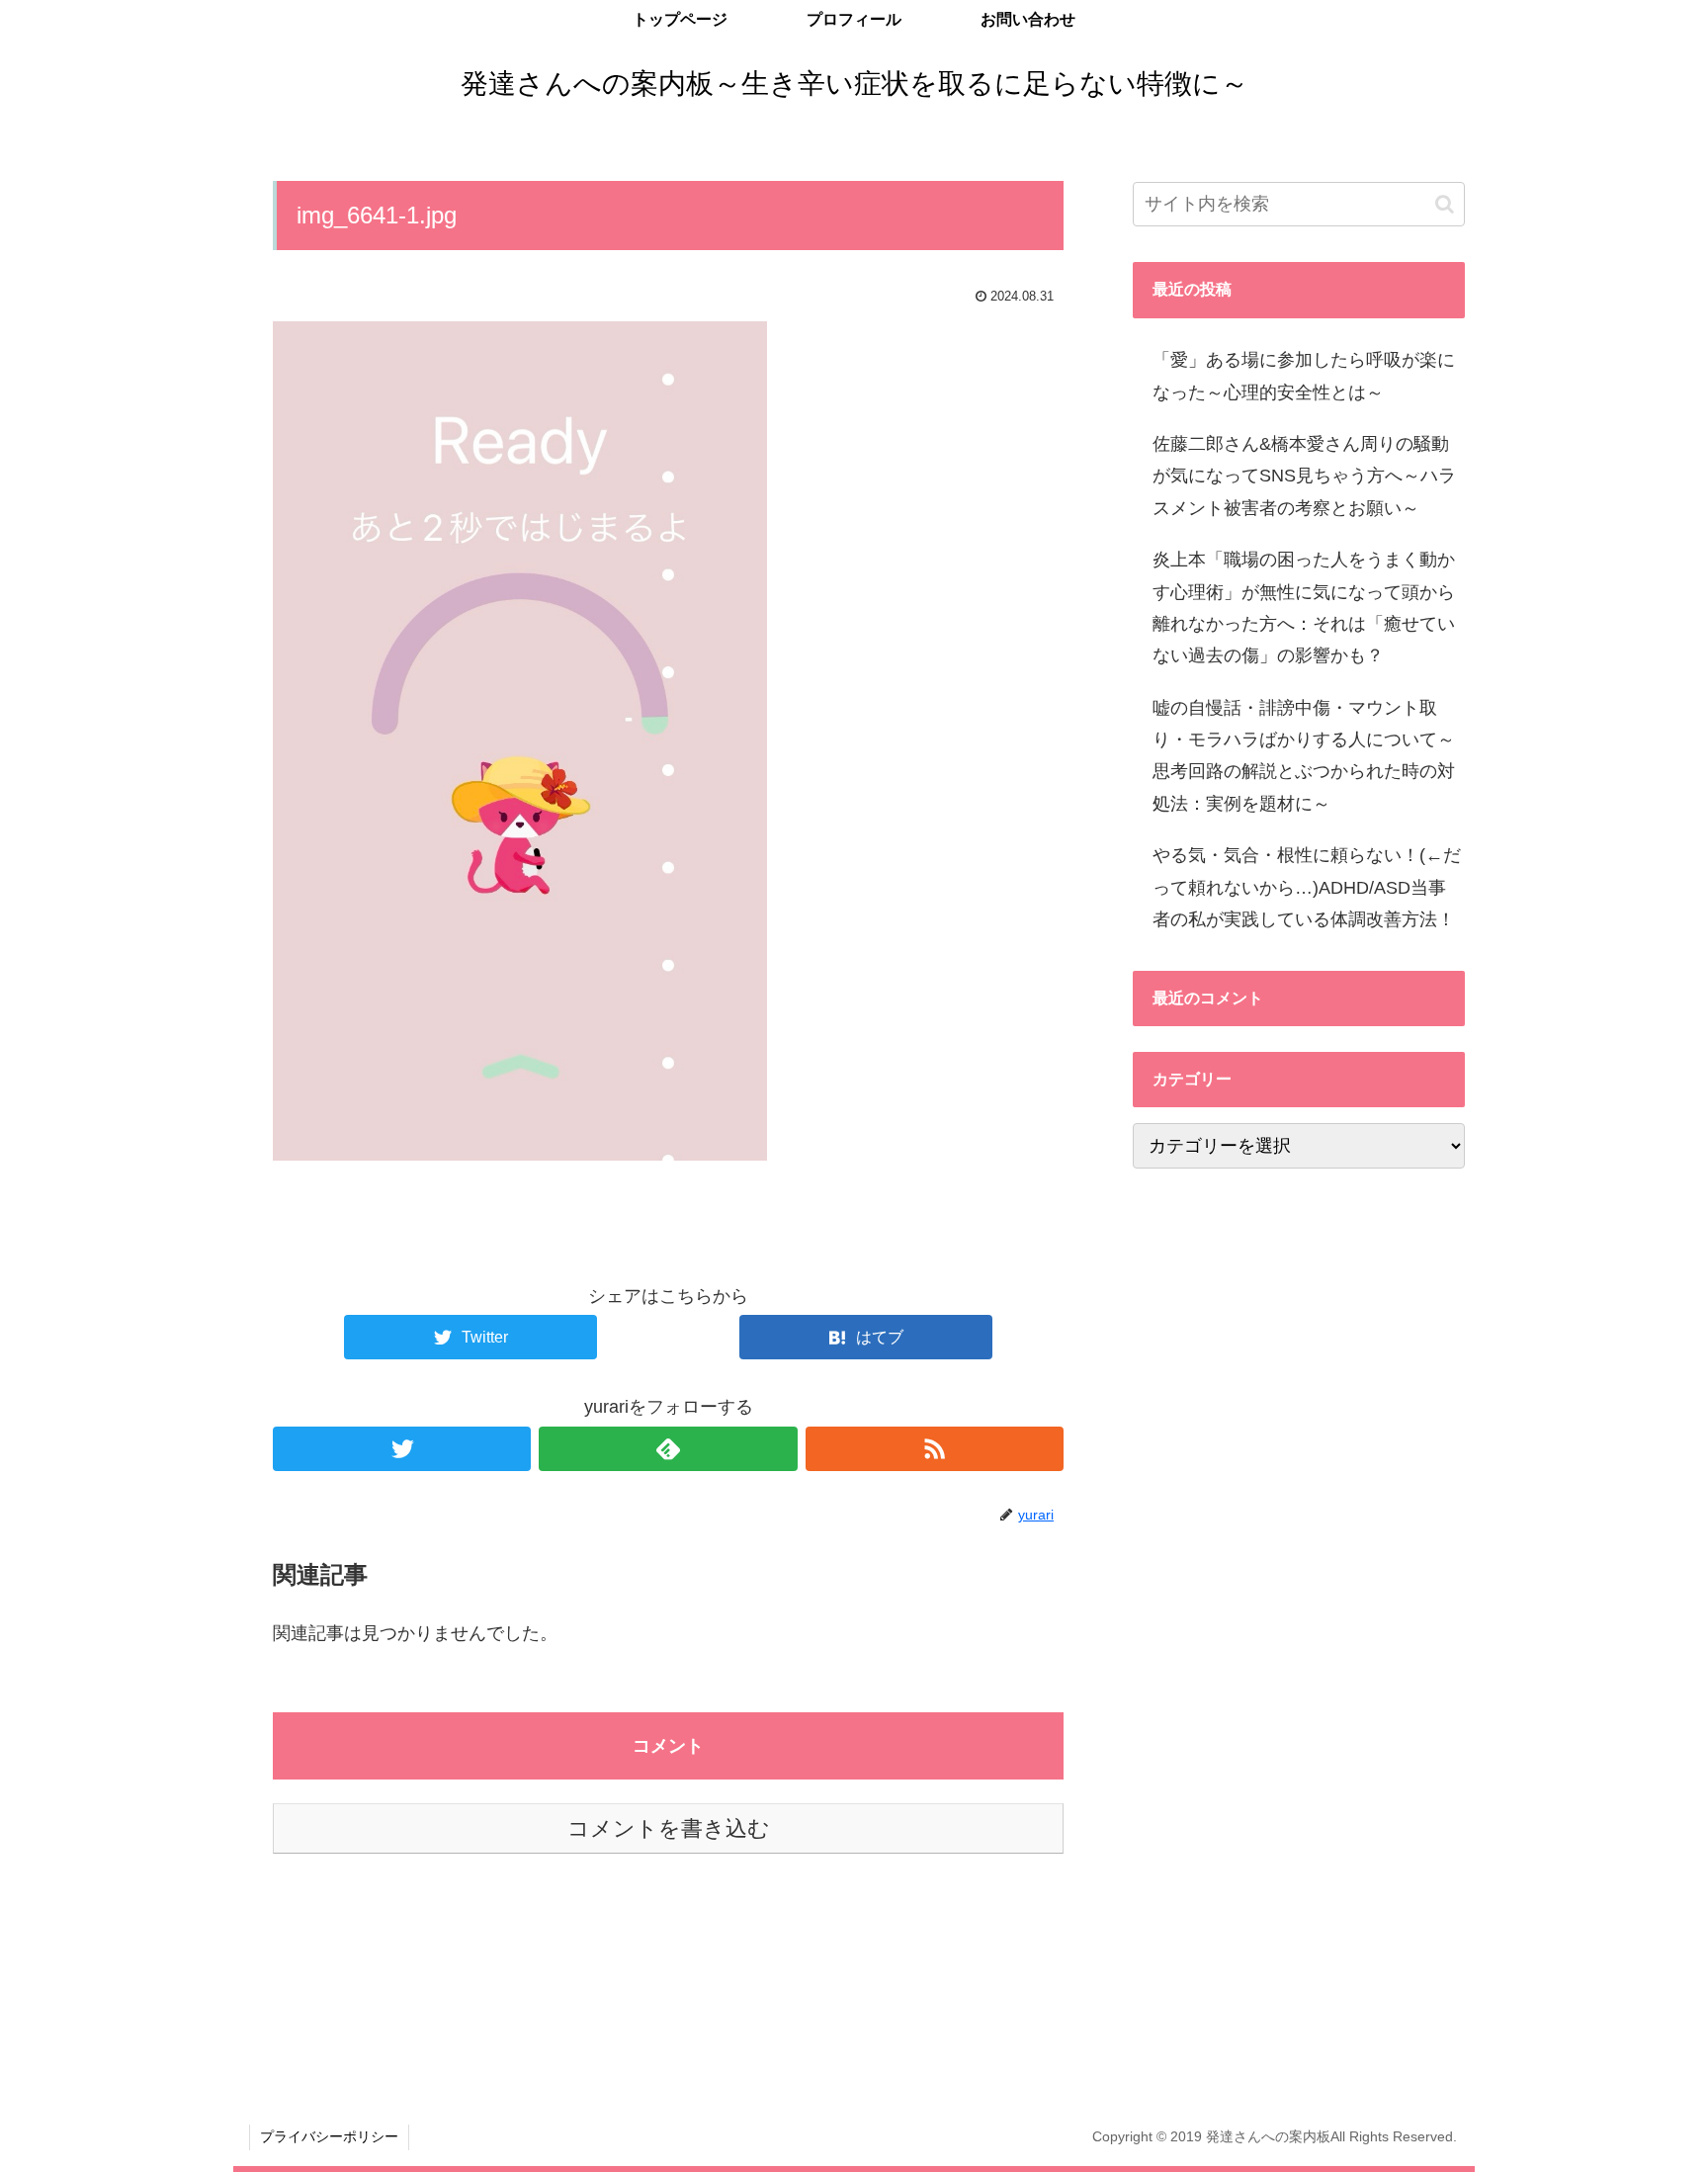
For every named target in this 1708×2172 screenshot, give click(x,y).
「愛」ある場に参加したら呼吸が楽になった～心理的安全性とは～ (1304, 376)
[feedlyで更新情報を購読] (668, 1449)
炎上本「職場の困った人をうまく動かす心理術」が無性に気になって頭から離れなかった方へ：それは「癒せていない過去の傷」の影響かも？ (1304, 608)
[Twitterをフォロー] (402, 1449)
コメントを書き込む (669, 1828)
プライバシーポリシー (329, 2136)
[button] (1445, 204)
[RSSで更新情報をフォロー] (935, 1449)
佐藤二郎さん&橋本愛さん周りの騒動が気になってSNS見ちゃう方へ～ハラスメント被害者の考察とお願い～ (1304, 476)
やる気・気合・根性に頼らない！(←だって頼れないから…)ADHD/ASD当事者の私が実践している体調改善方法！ (1307, 887)
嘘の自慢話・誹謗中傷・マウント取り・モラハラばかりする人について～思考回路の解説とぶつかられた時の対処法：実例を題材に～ (1304, 756)
